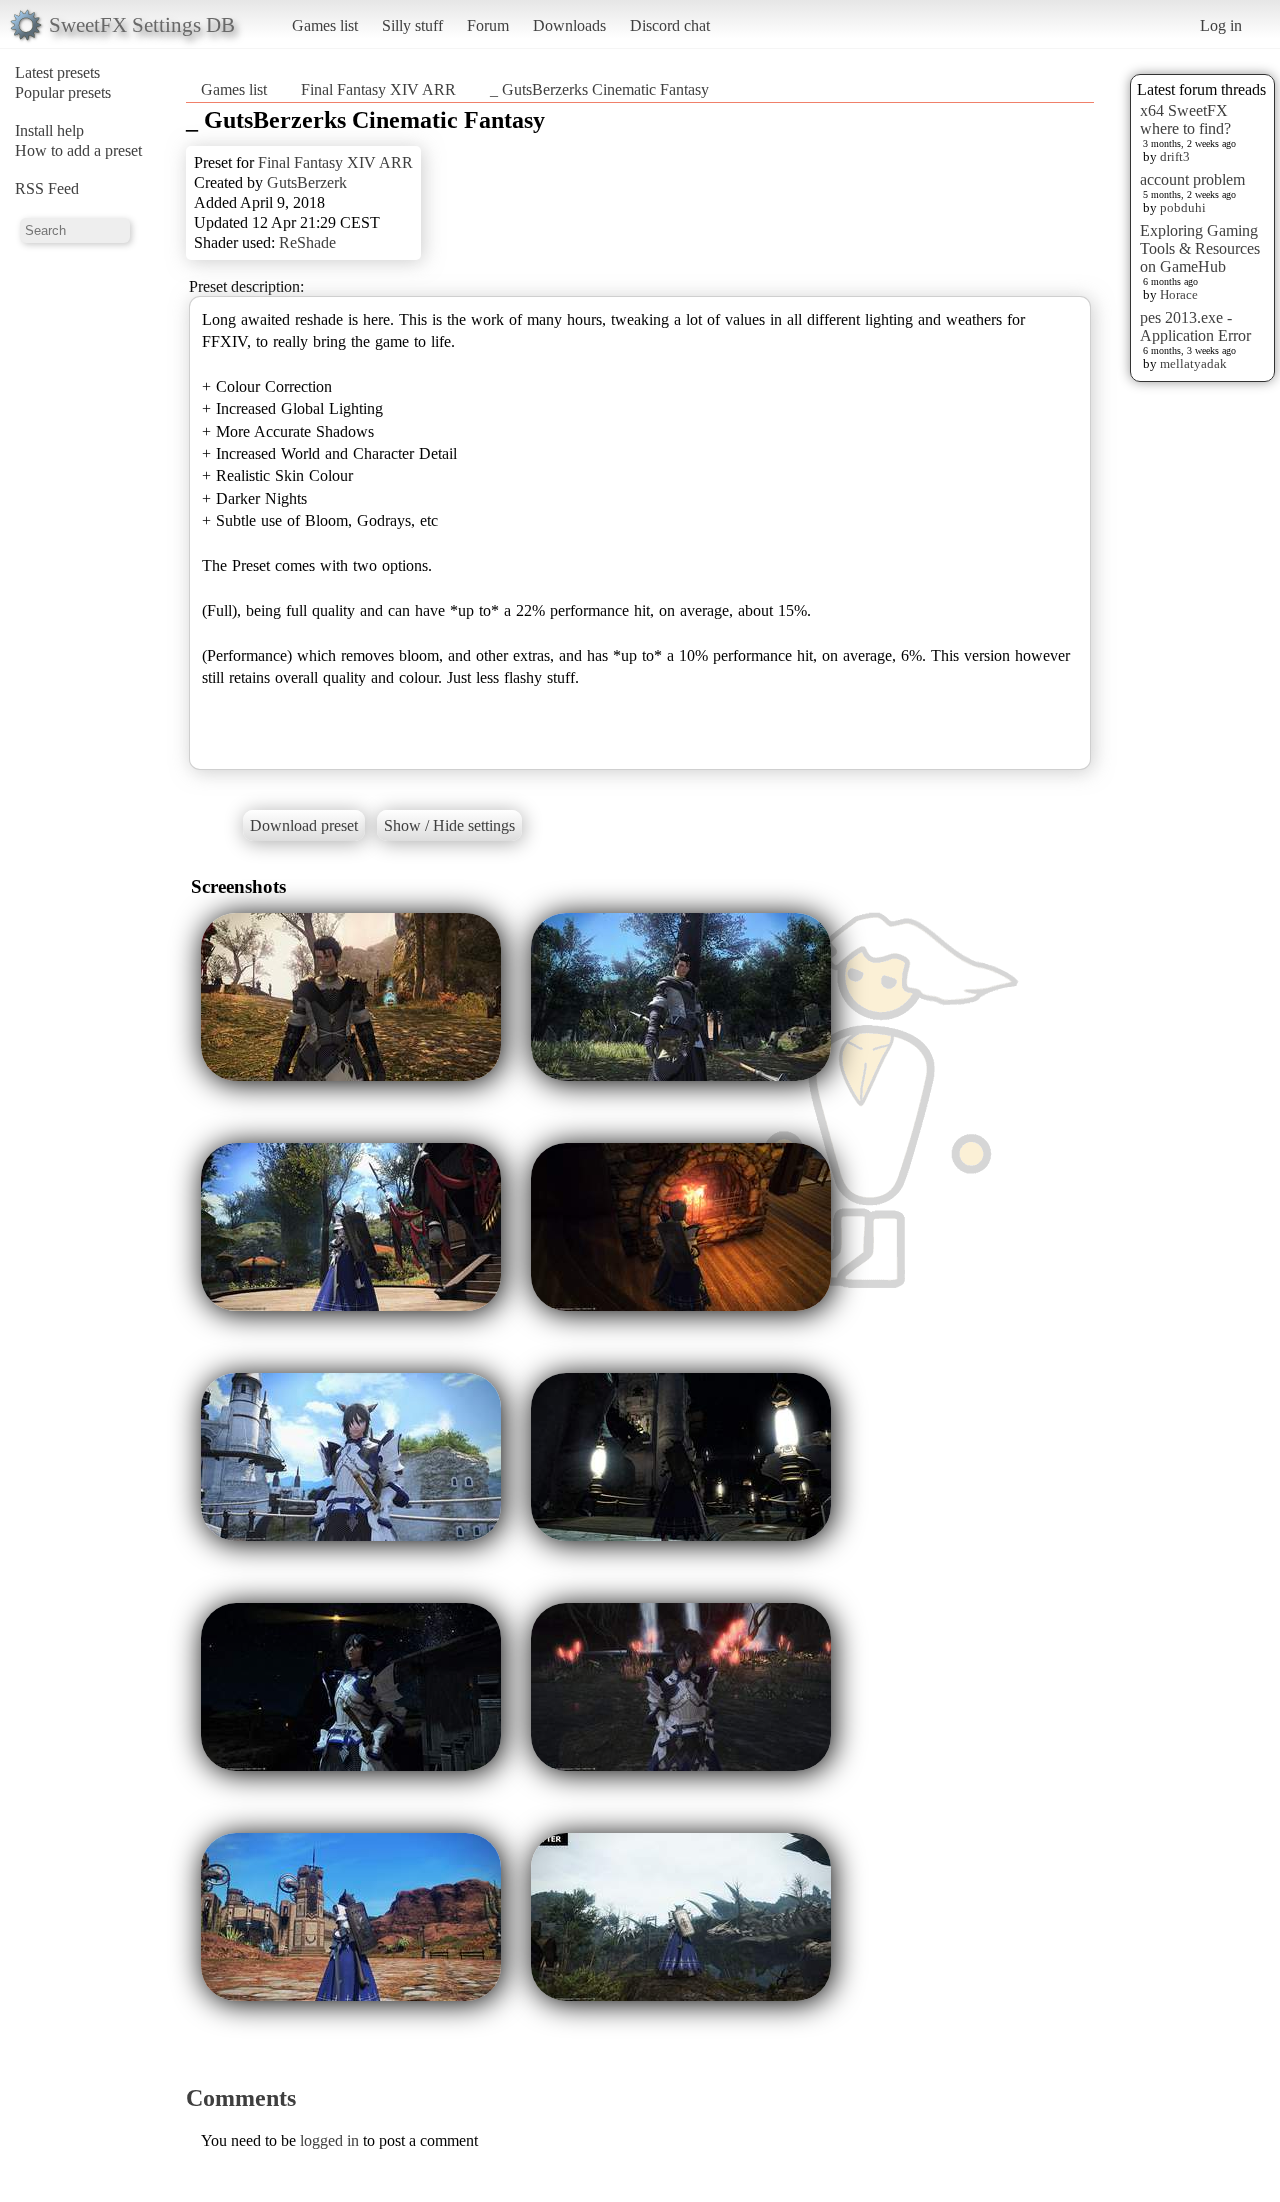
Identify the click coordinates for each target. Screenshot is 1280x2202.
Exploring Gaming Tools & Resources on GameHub (1200, 248)
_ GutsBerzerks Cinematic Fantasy (599, 89)
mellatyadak (1193, 363)
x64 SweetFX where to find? (1185, 119)
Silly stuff (412, 25)
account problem (1192, 179)
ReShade (307, 242)
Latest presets (57, 72)
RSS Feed (47, 188)
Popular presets (63, 92)
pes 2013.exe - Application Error (1195, 326)
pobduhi (1183, 207)
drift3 (1175, 156)
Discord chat (670, 25)
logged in (329, 2140)
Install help (49, 130)
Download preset (304, 825)
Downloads (569, 25)
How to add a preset (78, 150)
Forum (488, 25)
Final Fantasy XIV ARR (378, 89)
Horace (1179, 294)
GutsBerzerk (307, 182)
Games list (325, 25)
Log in (1221, 25)
